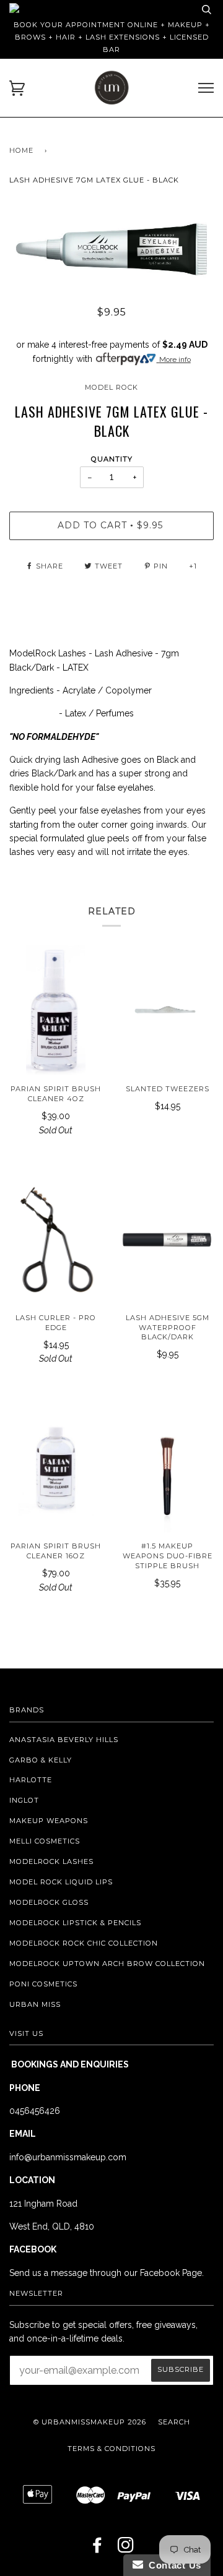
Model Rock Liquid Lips (61, 1882)
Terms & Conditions (111, 2449)
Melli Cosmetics (45, 1841)
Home (21, 150)
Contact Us (172, 2565)
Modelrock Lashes (51, 1861)
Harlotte (31, 1780)
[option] (111, 249)
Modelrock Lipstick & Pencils (75, 1923)
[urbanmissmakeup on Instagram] (126, 2549)
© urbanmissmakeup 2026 (90, 2422)
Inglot (24, 1800)
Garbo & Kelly (41, 1760)
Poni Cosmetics (43, 1984)
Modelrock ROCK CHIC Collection (84, 1943)
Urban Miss (35, 2004)
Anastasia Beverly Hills (64, 1740)
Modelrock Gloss (49, 1902)
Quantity (112, 459)
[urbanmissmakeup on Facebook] (98, 2549)
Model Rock (111, 387)
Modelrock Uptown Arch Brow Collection (107, 1964)
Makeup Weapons (49, 1821)
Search (174, 2422)
